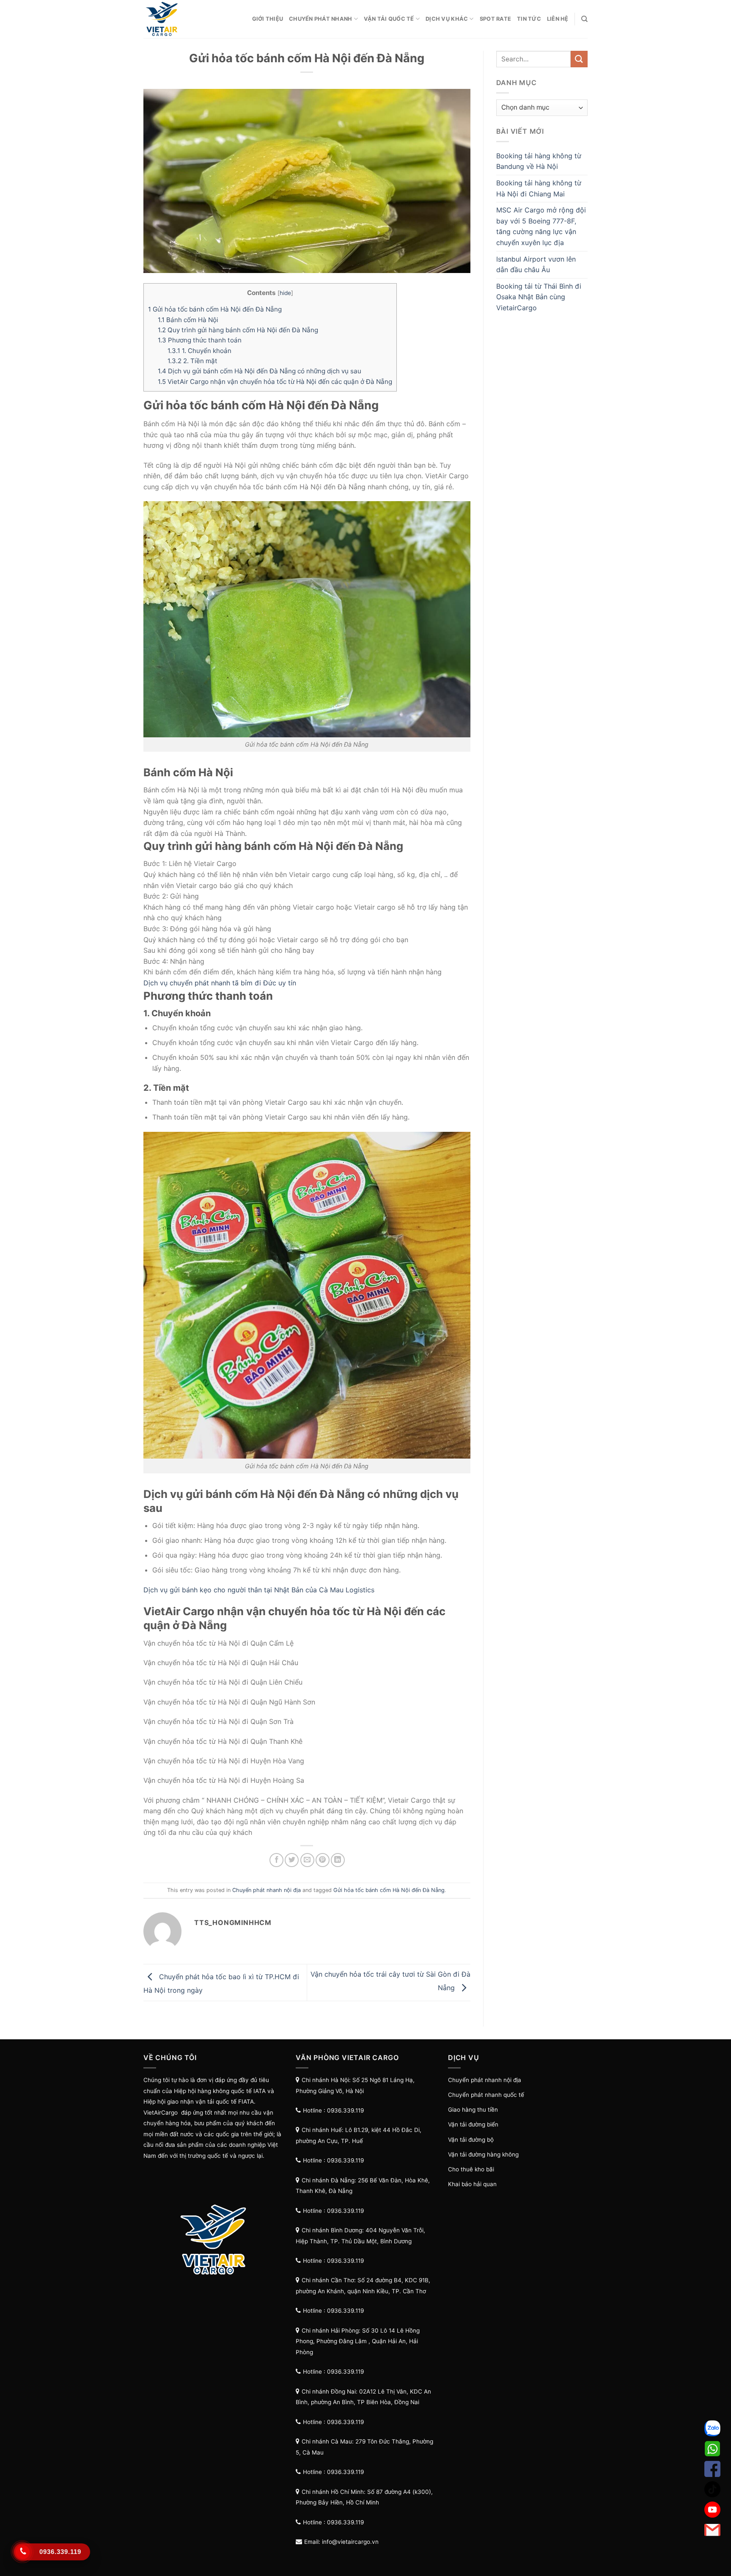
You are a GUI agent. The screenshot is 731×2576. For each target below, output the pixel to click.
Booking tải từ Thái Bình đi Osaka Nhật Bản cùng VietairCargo (539, 297)
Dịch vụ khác (447, 19)
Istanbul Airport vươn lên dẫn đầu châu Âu (536, 265)
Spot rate (495, 19)
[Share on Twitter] (292, 1860)
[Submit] (579, 59)
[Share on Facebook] (276, 1860)
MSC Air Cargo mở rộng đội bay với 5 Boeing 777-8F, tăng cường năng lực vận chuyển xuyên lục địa (541, 226)
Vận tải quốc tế (389, 19)
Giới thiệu (268, 19)
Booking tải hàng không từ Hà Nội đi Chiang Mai (539, 188)
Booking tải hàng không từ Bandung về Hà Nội (539, 161)
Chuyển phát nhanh (320, 19)
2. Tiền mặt (192, 361)
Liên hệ (558, 19)
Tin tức (529, 19)
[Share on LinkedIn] (338, 1860)
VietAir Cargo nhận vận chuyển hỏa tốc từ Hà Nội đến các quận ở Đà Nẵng (275, 382)
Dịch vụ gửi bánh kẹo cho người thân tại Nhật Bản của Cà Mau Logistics (259, 1590)
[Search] (584, 19)
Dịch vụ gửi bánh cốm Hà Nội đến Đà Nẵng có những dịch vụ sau (260, 371)
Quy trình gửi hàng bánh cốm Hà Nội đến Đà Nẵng (238, 330)
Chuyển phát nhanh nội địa (267, 1890)
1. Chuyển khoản (199, 351)
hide (285, 293)
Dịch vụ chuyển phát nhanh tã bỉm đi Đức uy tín (220, 983)
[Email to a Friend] (307, 1860)
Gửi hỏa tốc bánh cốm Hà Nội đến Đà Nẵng (215, 309)
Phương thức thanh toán (200, 340)
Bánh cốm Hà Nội (188, 320)
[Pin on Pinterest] (323, 1860)
